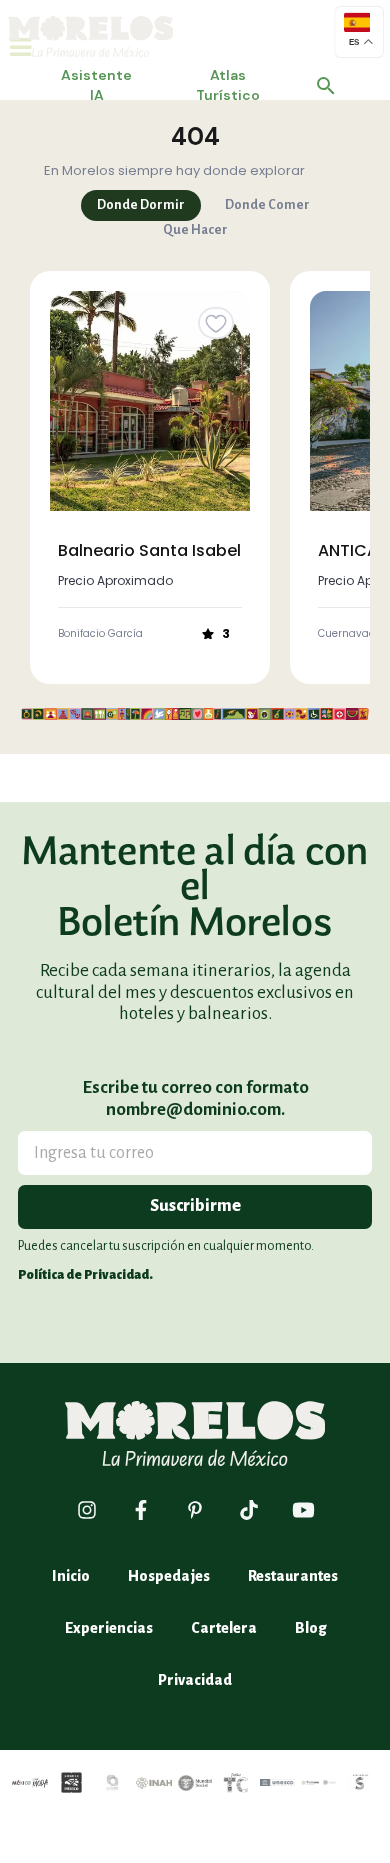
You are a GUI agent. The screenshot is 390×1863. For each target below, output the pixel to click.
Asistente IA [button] (96, 85)
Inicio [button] (71, 1576)
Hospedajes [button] (169, 1576)
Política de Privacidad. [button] (85, 1275)
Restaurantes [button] (293, 1576)
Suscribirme (195, 1206)
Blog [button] (310, 1628)
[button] (326, 86)
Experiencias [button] (109, 1628)
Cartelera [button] (224, 1628)
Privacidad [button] (195, 1680)
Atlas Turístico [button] (228, 85)
